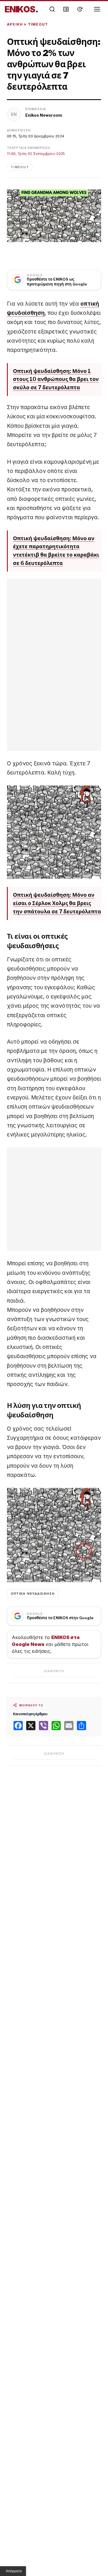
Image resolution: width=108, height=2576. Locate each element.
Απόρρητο (14, 2571)
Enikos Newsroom (44, 115)
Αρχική (15, 24)
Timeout (38, 24)
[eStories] (80, 9)
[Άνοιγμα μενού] (97, 9)
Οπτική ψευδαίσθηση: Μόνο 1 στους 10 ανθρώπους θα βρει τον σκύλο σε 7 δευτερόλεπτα (56, 379)
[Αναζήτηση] (52, 9)
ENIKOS (21, 9)
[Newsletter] (66, 9)
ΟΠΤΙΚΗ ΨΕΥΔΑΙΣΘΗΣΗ (33, 1594)
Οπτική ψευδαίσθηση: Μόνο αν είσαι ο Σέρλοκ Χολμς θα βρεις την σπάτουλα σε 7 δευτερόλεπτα (57, 903)
